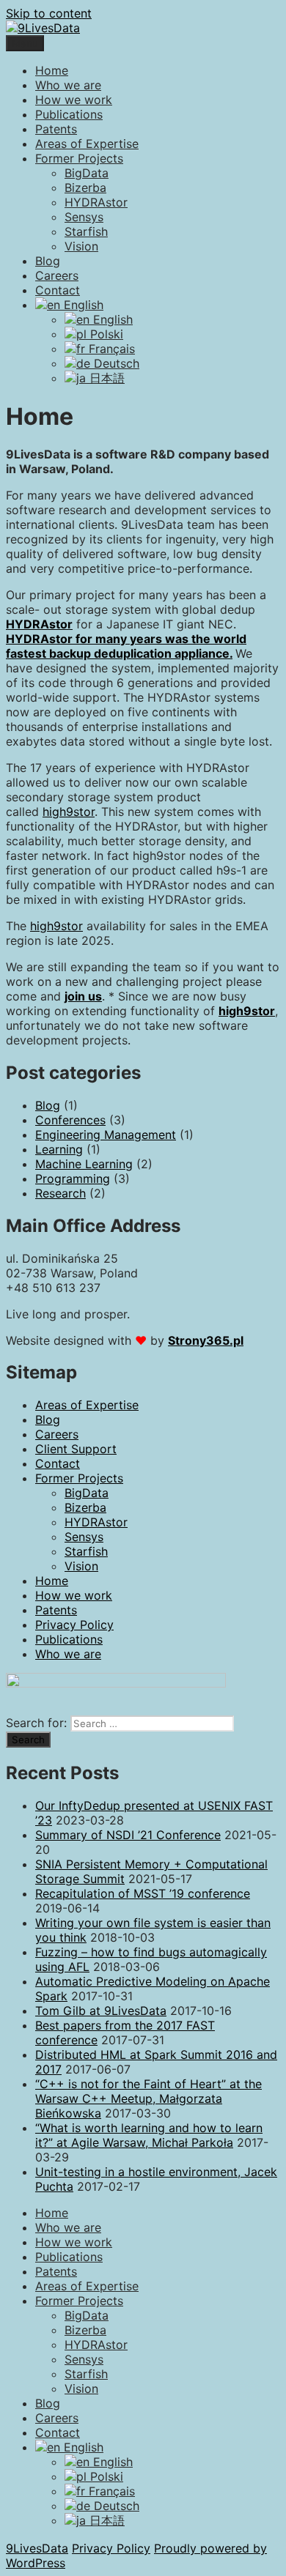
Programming (73, 1178)
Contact (58, 290)
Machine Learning (84, 1164)
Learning (59, 1149)
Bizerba (85, 188)
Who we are (68, 85)
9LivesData (37, 2548)
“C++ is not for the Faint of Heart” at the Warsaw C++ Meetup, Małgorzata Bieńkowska (148, 2098)
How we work (74, 100)
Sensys (84, 217)
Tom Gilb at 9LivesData (101, 2011)
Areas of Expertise (87, 144)
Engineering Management (106, 1135)
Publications (69, 114)
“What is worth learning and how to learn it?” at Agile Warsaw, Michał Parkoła (149, 2135)
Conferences (70, 1120)
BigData (87, 173)
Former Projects (79, 158)
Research (60, 1193)
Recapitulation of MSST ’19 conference (143, 1893)
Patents (56, 129)
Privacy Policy (74, 1625)
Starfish (86, 231)
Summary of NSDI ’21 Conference (128, 1835)
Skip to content (49, 13)
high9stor (69, 812)
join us (83, 996)
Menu (25, 43)
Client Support (76, 1449)
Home (52, 70)
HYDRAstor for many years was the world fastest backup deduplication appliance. (126, 646)
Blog (48, 261)
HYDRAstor (96, 202)
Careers (57, 275)
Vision (81, 246)
